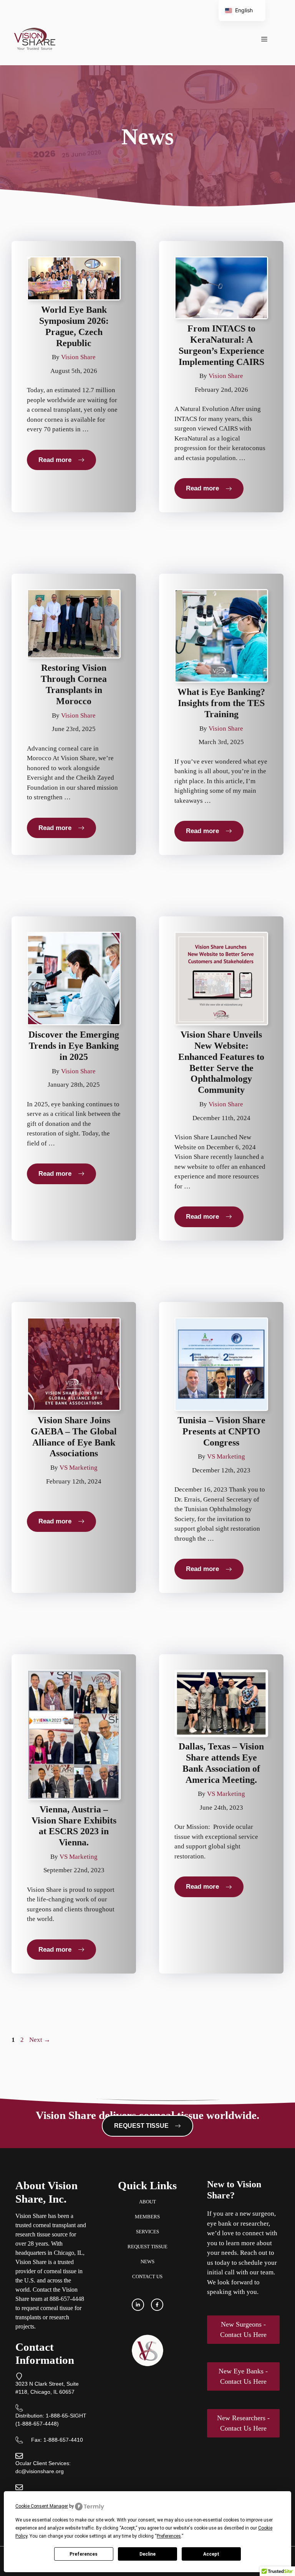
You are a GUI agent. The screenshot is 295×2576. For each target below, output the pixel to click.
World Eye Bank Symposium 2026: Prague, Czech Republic (74, 326)
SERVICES (147, 2232)
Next (40, 2040)
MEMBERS (147, 2217)
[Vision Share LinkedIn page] (138, 2305)
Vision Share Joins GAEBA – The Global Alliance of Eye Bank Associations (74, 1437)
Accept (211, 2554)
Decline (147, 2554)
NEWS (147, 2262)
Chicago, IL (68, 2253)
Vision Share (78, 357)
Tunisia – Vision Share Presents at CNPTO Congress (221, 1431)
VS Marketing (79, 1468)
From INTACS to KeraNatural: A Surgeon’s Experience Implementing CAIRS (221, 345)
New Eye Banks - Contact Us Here (243, 2376)
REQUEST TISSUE (147, 2247)
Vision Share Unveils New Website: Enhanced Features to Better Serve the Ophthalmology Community (221, 1062)
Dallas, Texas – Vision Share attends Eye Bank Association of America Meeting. (221, 1763)
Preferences (84, 2554)
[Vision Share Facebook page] (157, 2305)
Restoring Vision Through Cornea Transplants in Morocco (74, 684)
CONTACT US (147, 2276)
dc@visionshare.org (40, 2471)
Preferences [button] (169, 2536)
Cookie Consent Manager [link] (42, 2506)
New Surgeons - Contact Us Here (243, 2329)
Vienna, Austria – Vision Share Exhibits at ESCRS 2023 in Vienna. (74, 1826)
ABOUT (147, 2202)
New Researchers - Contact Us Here (243, 2423)
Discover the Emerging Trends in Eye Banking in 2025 (74, 1046)
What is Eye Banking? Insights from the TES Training (221, 703)
